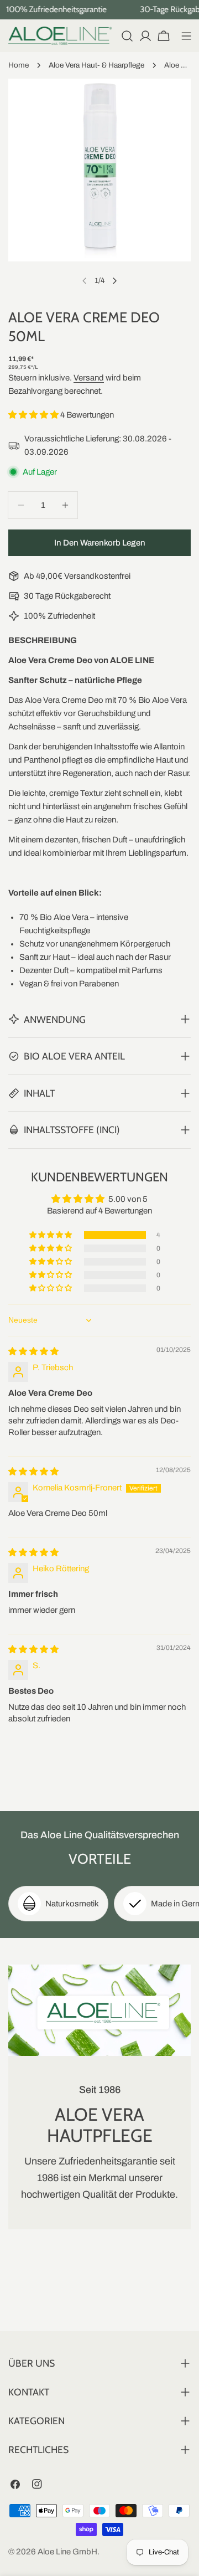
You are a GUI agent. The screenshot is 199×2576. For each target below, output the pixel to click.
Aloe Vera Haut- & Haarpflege (96, 65)
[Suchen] (127, 36)
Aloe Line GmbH (67, 2552)
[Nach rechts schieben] (114, 281)
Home (19, 65)
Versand (89, 378)
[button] (34, 415)
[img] (33, 1351)
